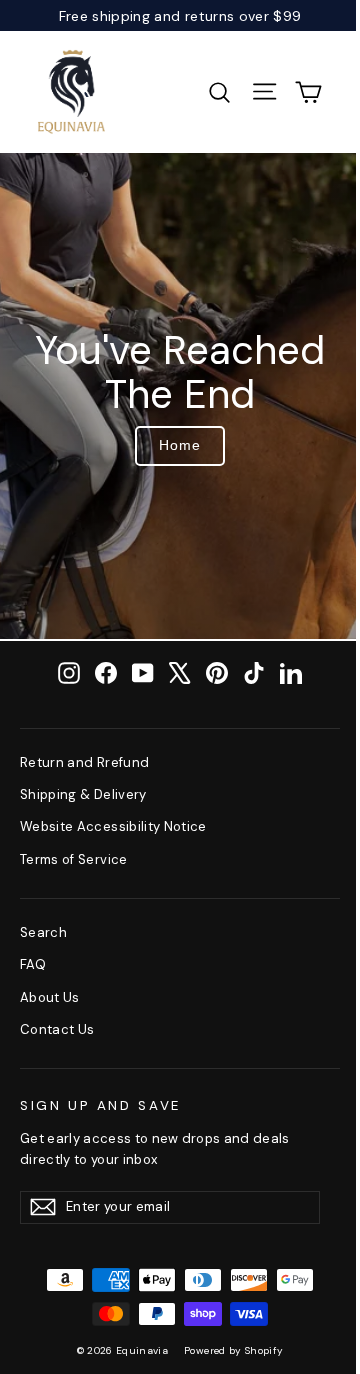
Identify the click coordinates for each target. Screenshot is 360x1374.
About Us (50, 997)
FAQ (33, 964)
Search (43, 932)
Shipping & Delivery (83, 794)
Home (180, 445)
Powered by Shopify (233, 1350)
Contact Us (57, 1029)
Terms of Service (74, 859)
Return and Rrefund (84, 762)
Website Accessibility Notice (113, 826)
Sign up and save (100, 1105)
